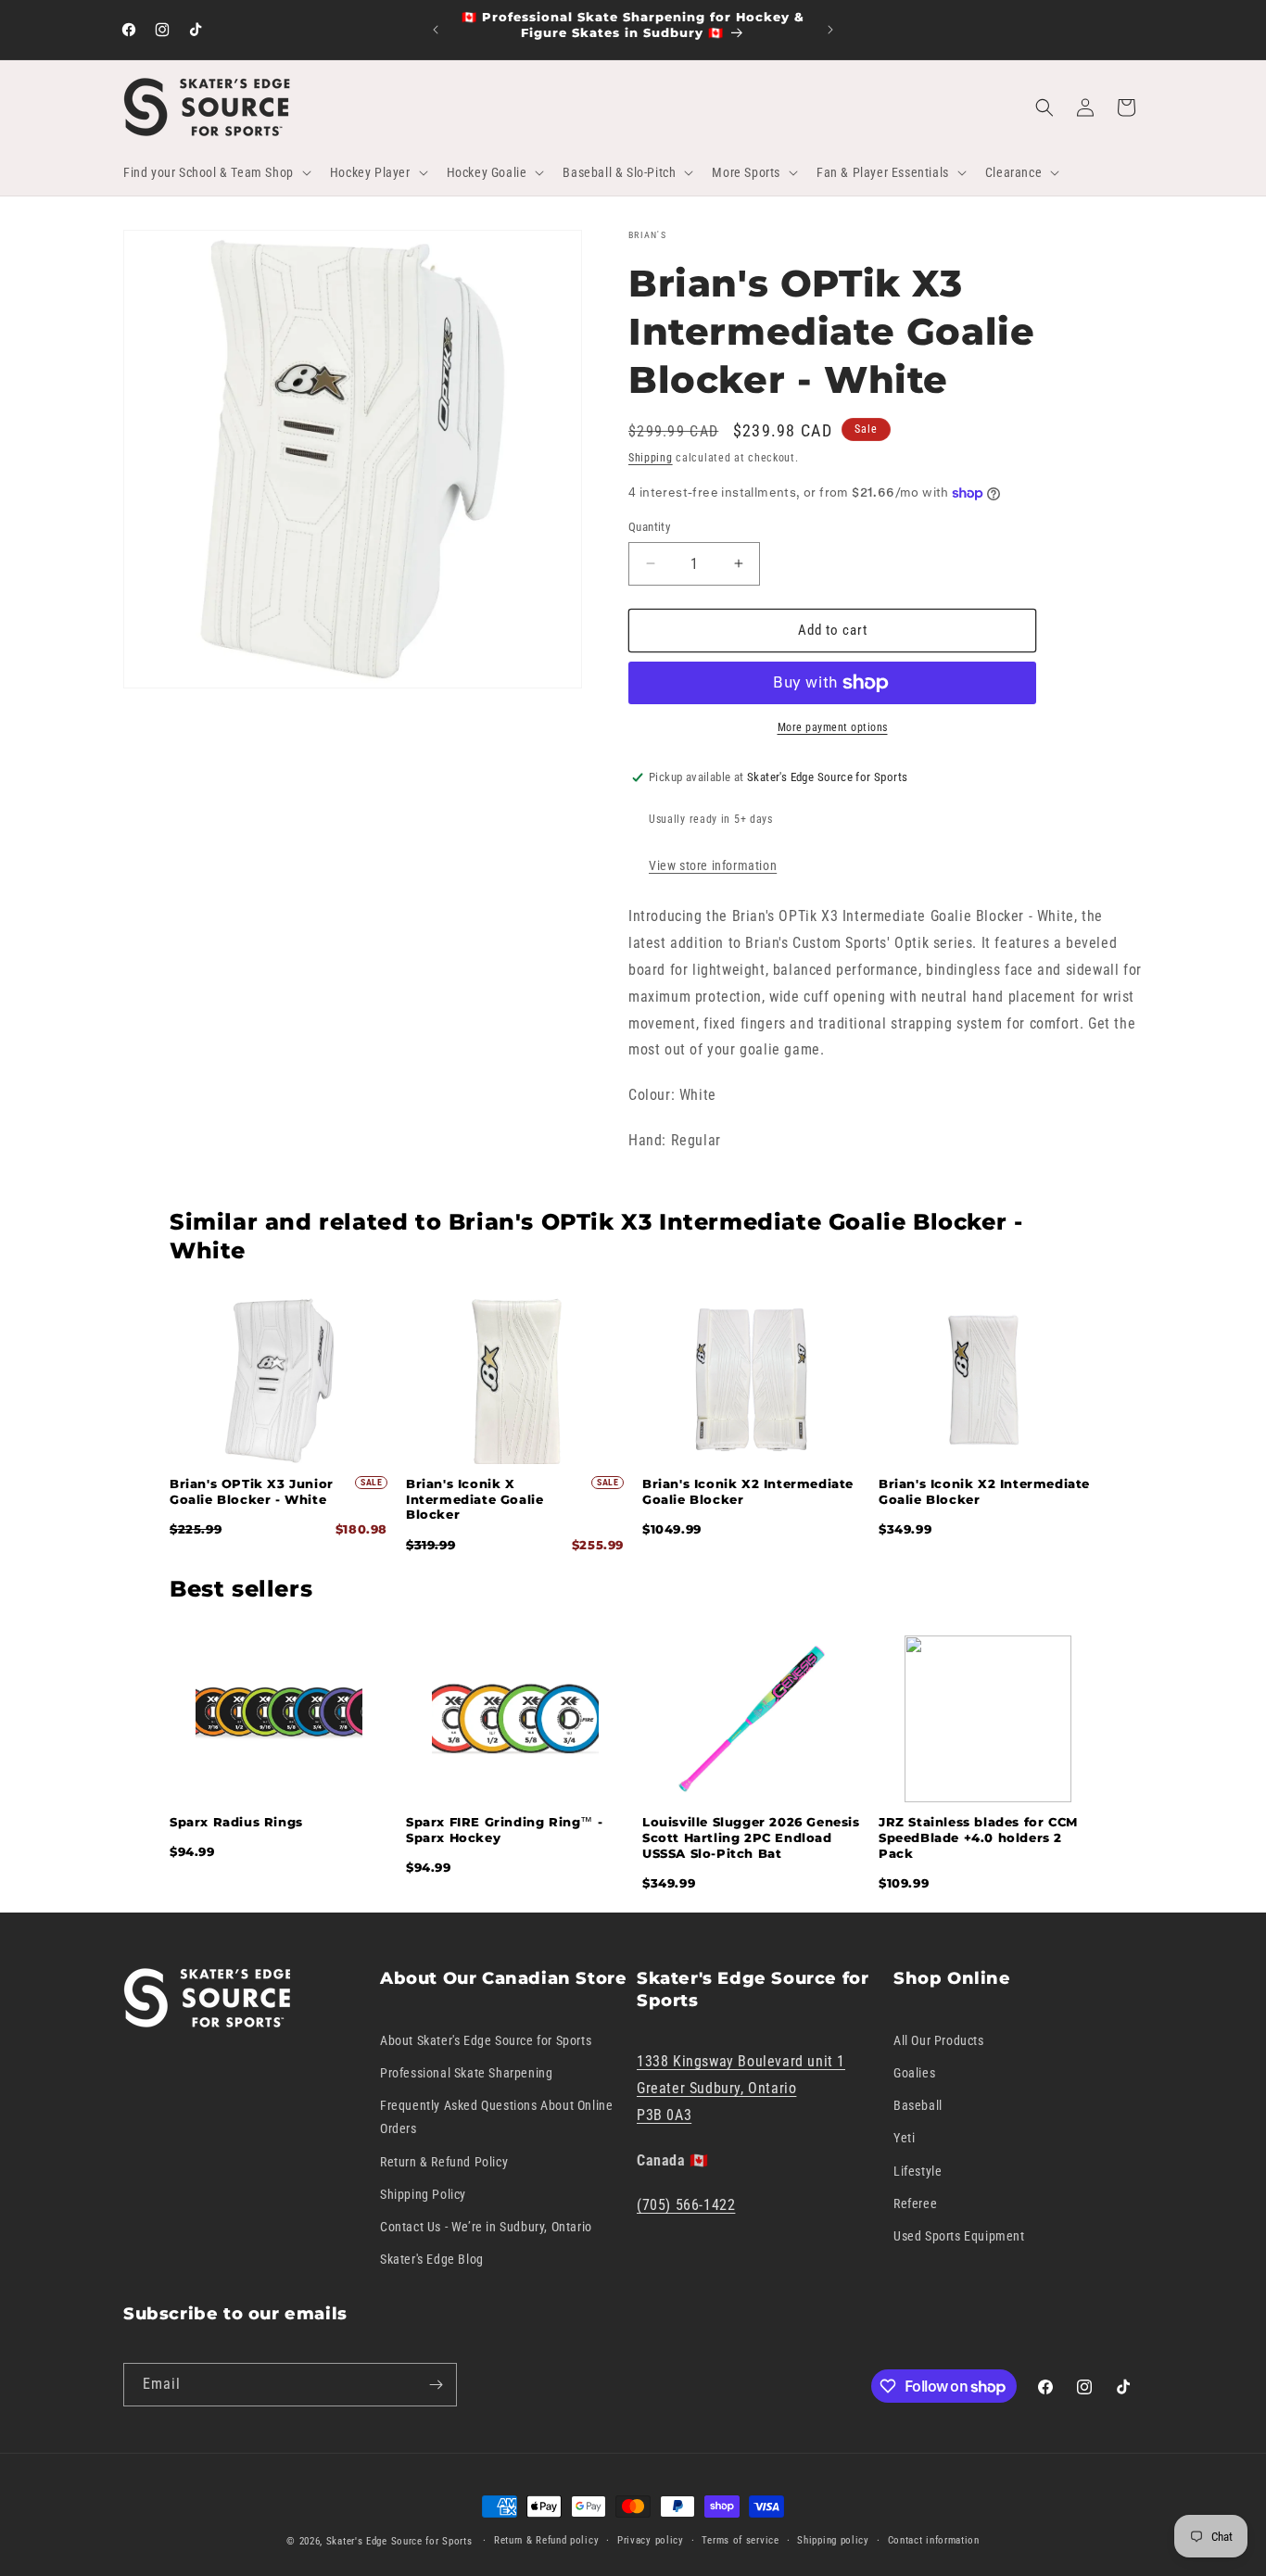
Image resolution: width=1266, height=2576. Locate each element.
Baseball (918, 2105)
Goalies (914, 2073)
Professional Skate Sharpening (466, 2073)
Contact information (934, 2540)
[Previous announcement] (436, 30)
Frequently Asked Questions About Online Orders (496, 2117)
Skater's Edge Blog (432, 2259)
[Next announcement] (830, 30)
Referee (915, 2203)
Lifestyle (918, 2171)
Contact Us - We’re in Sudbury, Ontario (486, 2227)
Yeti (904, 2138)
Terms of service (740, 2540)
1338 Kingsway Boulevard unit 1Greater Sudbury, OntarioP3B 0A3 (741, 2088)
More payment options (833, 727)
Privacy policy (651, 2540)
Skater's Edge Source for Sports (399, 2541)
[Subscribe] (436, 2385)
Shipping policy (833, 2540)
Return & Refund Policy (444, 2162)
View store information (713, 865)
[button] (215, 172)
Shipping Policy (423, 2194)
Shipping (651, 458)
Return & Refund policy (546, 2540)
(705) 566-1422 (686, 2205)
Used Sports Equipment (959, 2236)
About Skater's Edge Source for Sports (486, 2040)
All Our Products (939, 2040)
